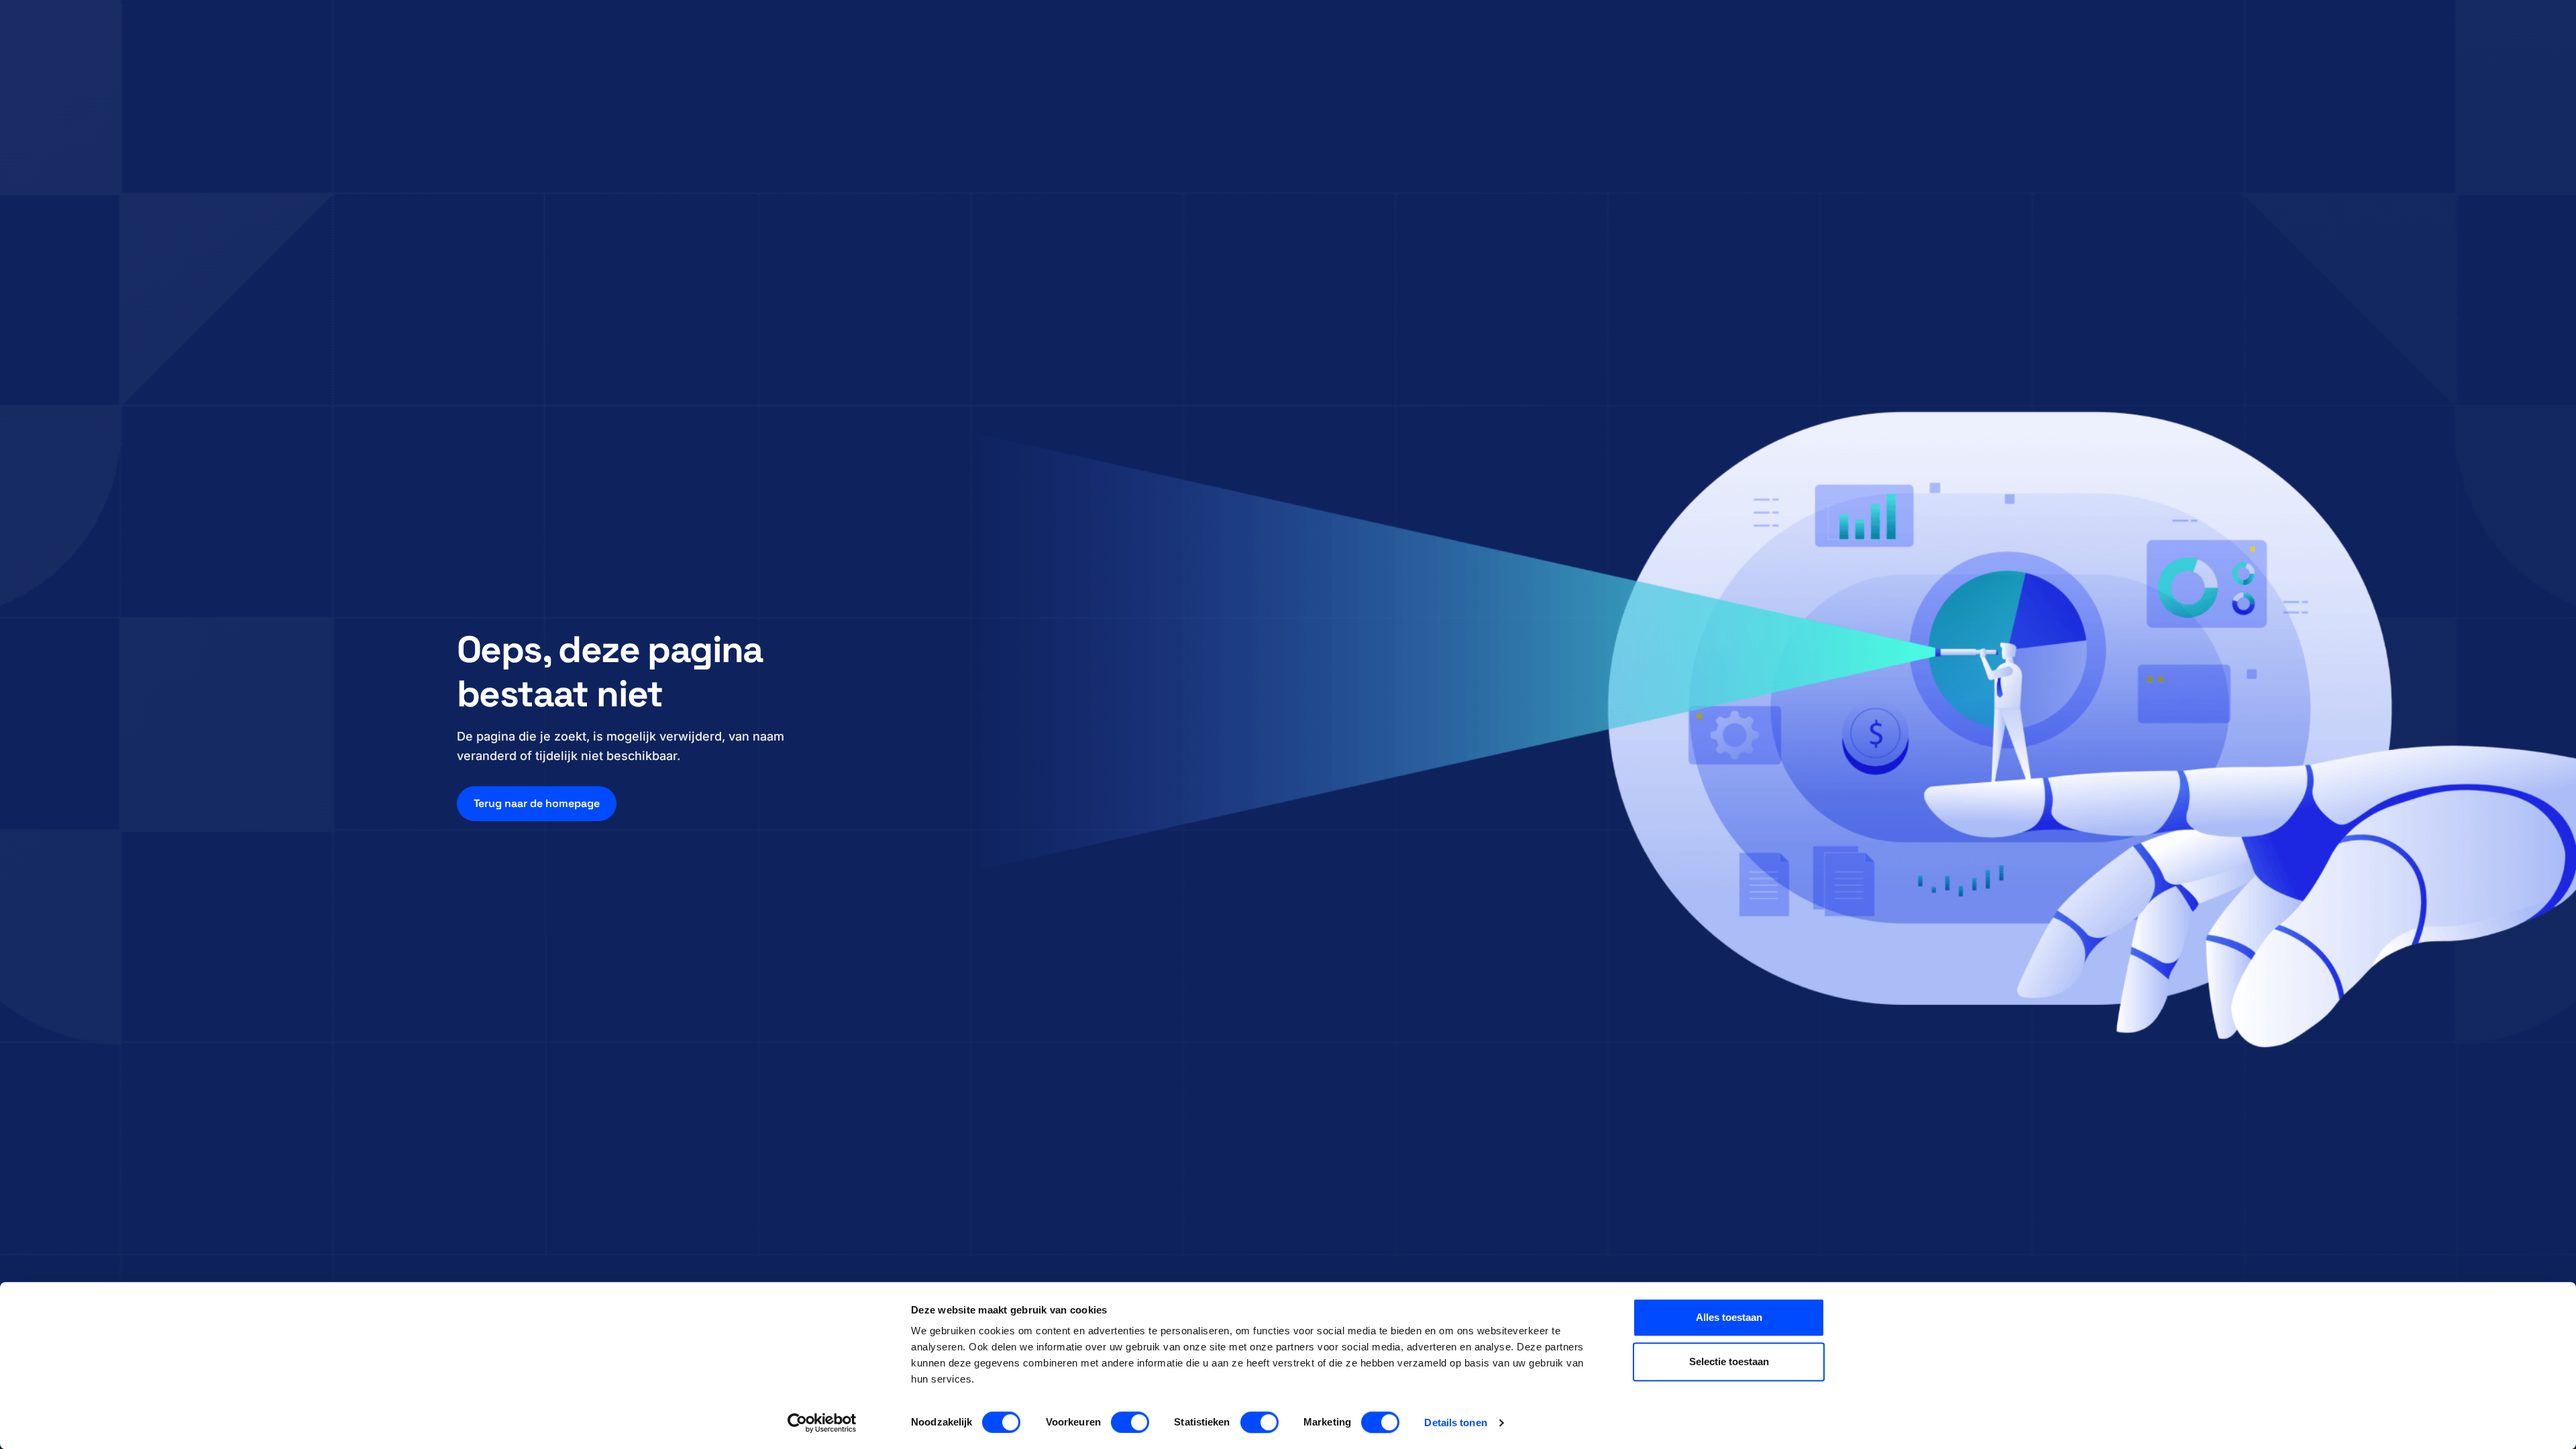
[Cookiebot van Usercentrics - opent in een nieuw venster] (822, 1423)
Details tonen (1455, 1423)
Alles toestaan (1729, 1317)
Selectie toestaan (1729, 1361)
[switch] (1130, 1422)
